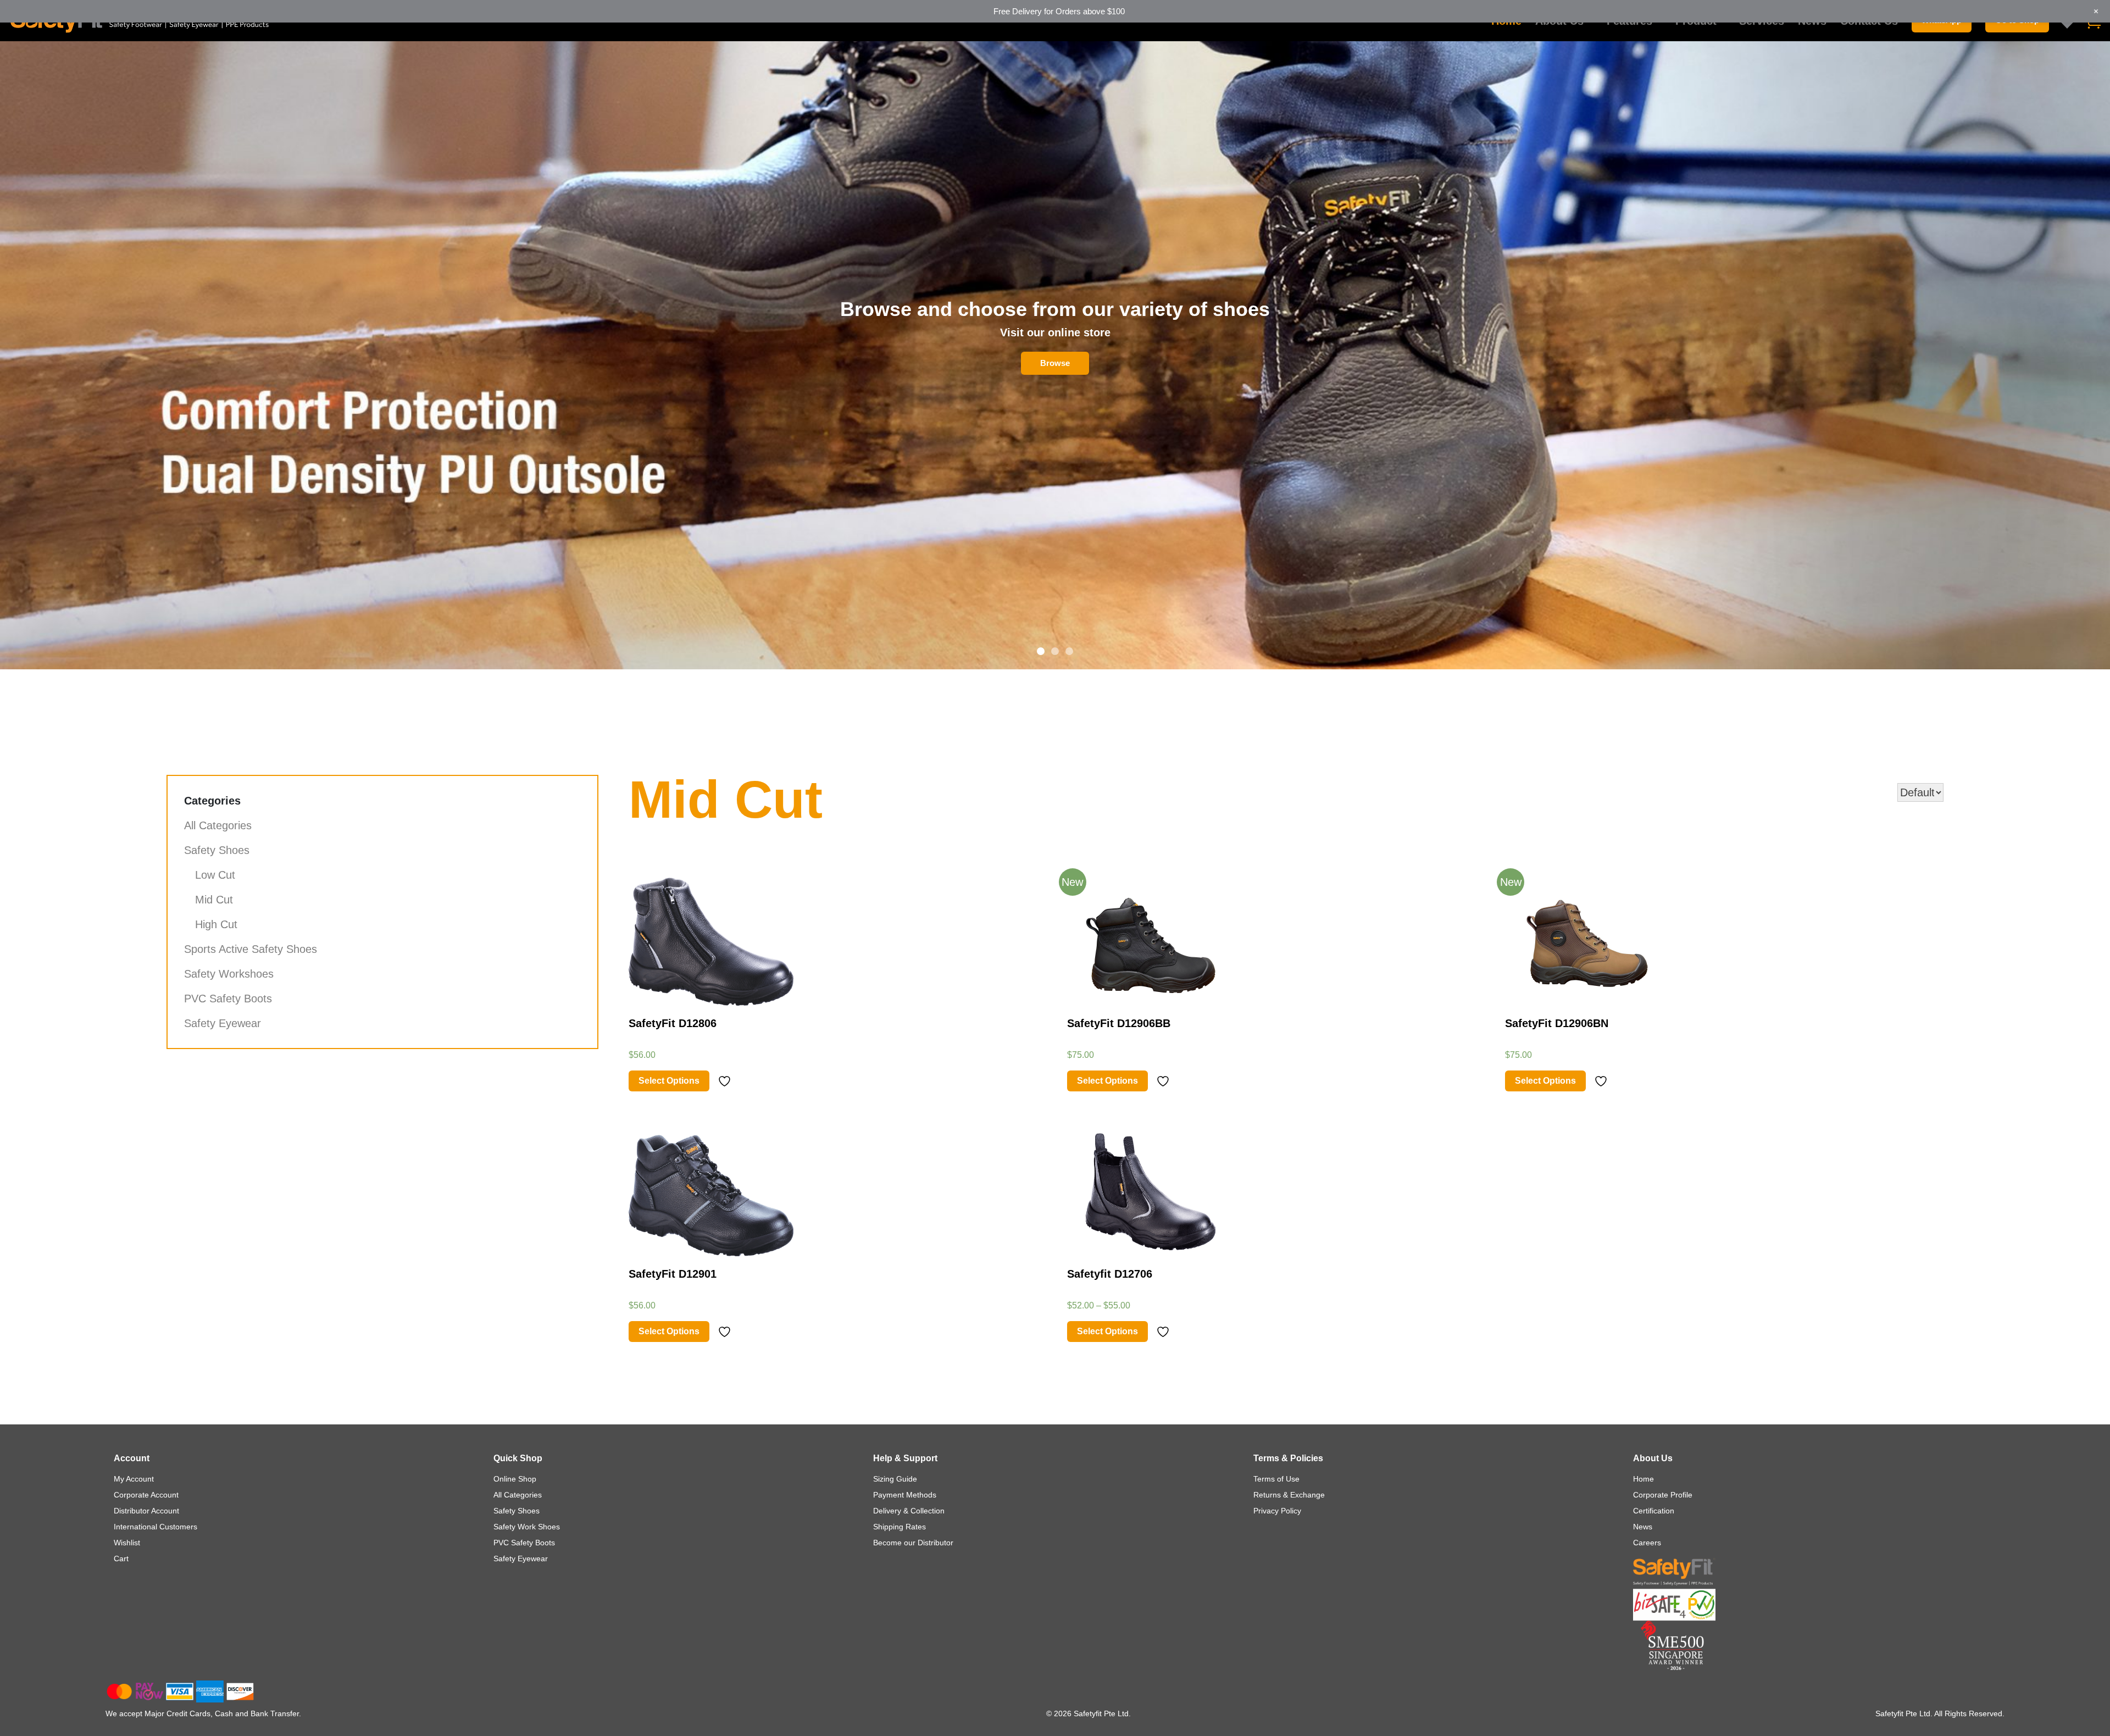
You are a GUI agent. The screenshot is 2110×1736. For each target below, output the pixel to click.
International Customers (156, 1527)
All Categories (218, 825)
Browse (1055, 363)
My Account (134, 1479)
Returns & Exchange (1289, 1495)
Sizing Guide (895, 1479)
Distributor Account (146, 1511)
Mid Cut (214, 900)
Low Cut (215, 875)
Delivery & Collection (909, 1511)
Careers (1647, 1543)
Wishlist (127, 1543)
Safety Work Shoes (527, 1527)
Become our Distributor (913, 1543)
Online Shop (515, 1479)
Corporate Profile (1663, 1495)
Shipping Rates (899, 1527)
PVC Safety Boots (228, 999)
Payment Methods (905, 1495)
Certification (1654, 1511)
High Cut (216, 924)
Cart (121, 1558)
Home (1643, 1479)
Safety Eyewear (223, 1023)
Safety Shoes (217, 850)
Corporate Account (146, 1495)
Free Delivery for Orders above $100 (1059, 11)
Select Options (669, 1081)
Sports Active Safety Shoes (251, 949)
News (1643, 1527)
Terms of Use (1276, 1479)
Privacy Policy (1277, 1511)
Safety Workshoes (229, 974)
